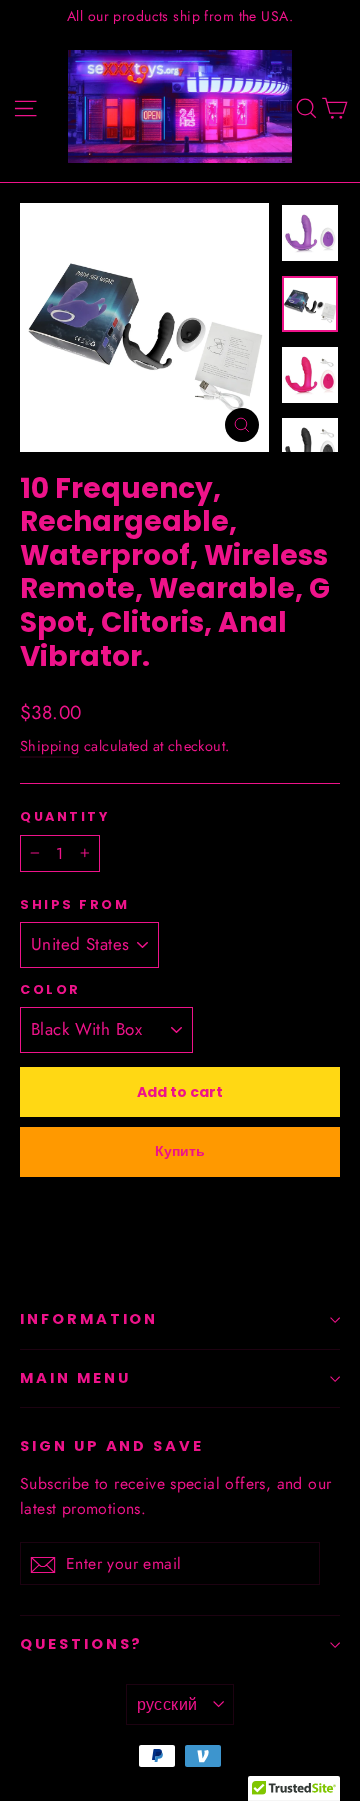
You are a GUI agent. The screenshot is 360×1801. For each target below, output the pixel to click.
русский (167, 1704)
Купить (180, 1151)
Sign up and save (112, 1446)
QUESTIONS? (81, 1644)
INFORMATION (89, 1319)
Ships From (75, 904)
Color (50, 989)
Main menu (75, 1378)
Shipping (49, 746)
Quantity (64, 816)
